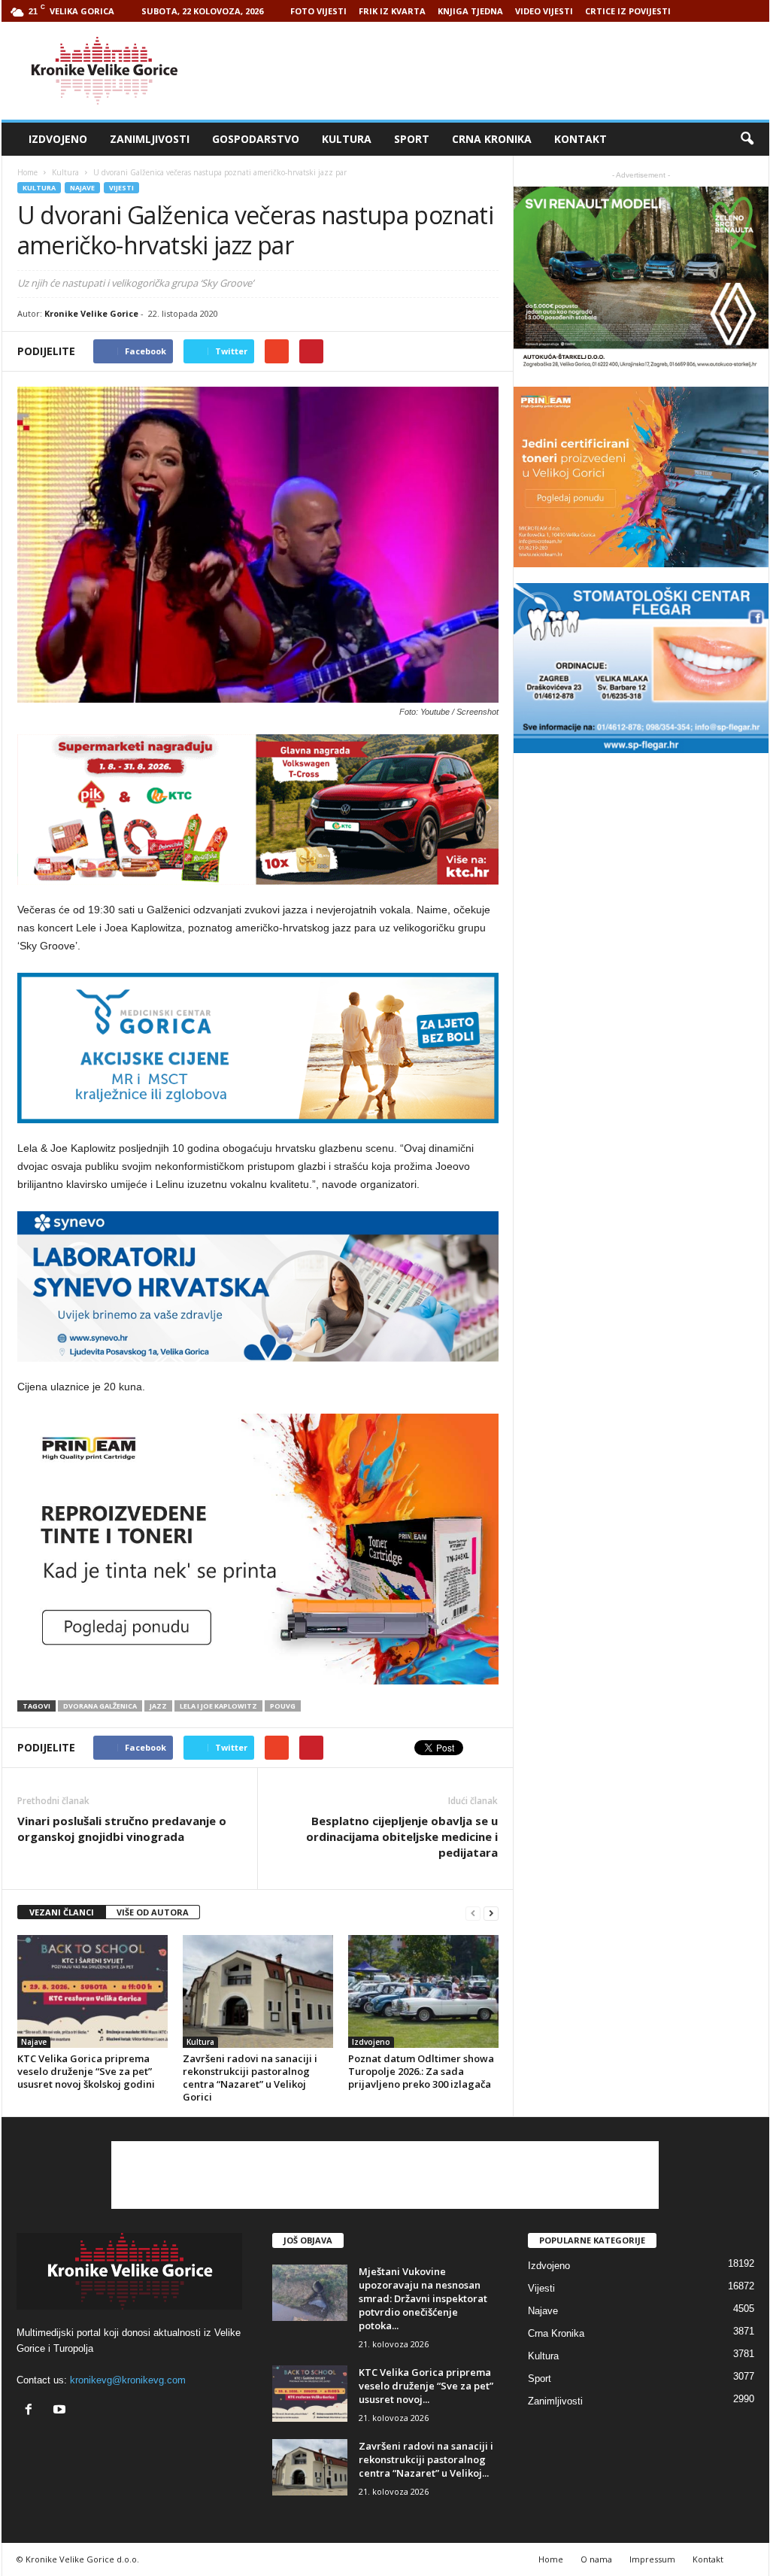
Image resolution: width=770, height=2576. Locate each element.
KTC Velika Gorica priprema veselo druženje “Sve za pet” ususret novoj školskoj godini (86, 2071)
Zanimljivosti (150, 139)
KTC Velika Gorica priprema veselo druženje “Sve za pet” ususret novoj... (426, 2386)
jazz (158, 1706)
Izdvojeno (58, 139)
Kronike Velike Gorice (91, 313)
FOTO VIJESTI (318, 11)
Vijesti (121, 188)
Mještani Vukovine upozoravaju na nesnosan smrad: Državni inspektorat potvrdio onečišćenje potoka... (423, 2298)
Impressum (652, 2559)
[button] (747, 139)
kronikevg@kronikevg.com (128, 2380)
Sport (412, 139)
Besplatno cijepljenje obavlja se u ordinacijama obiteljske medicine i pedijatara (402, 1836)
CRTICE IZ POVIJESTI (628, 11)
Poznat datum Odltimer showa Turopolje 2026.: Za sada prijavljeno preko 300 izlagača (421, 2071)
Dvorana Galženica (100, 1706)
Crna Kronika (492, 139)
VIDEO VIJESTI (544, 11)
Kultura (347, 139)
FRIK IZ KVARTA (392, 11)
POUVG (283, 1706)
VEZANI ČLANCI (62, 1912)
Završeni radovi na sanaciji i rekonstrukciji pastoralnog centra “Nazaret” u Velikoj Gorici (250, 2078)
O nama (596, 2559)
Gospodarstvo (256, 139)
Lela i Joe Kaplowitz (218, 1706)
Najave (82, 188)
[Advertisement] (496, 71)
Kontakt (581, 139)
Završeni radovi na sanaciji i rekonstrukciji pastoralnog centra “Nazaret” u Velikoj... (426, 2459)
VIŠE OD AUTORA (153, 1912)
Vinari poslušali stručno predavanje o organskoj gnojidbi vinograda (122, 1829)
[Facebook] (32, 2411)
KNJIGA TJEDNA (470, 11)
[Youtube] (61, 2411)
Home (27, 172)
